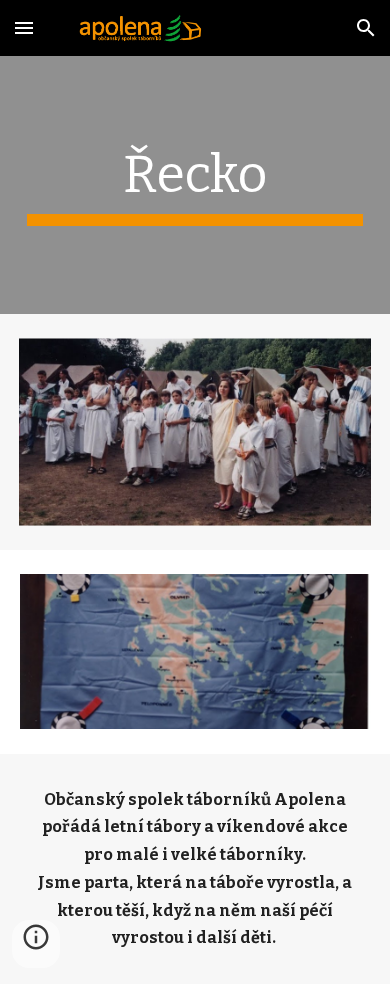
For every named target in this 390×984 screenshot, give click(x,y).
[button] (24, 27)
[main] (195, 185)
